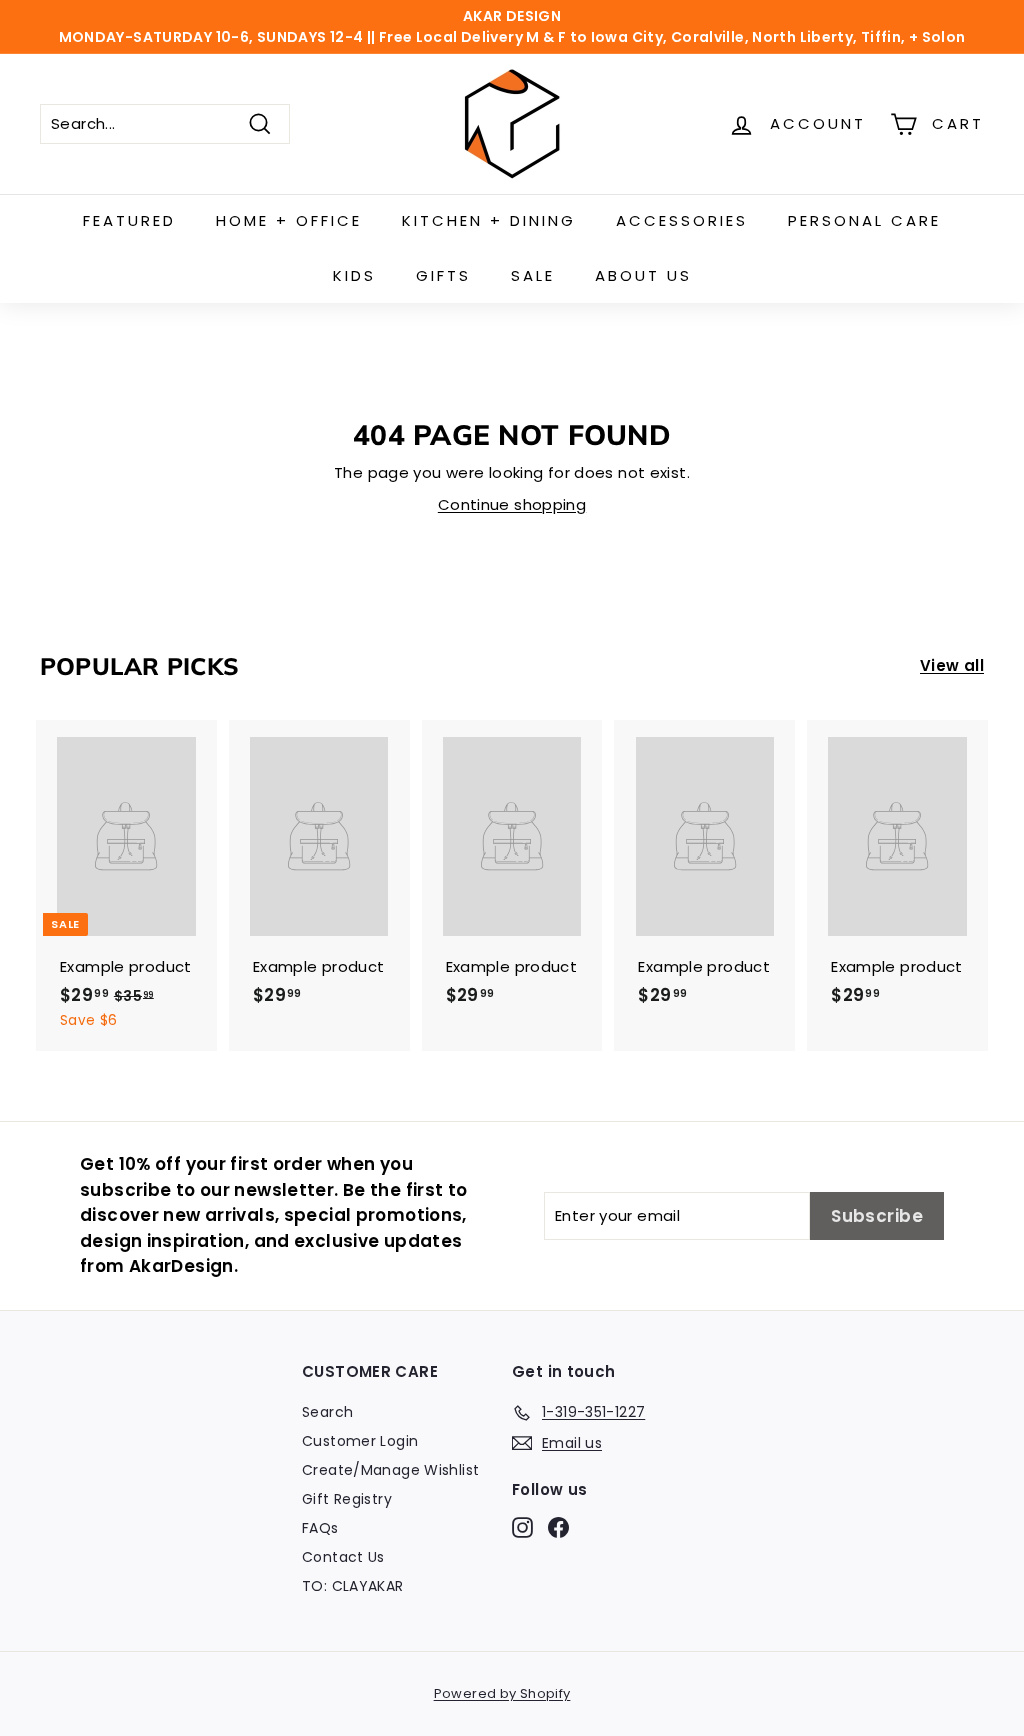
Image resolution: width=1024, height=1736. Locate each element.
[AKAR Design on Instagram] (522, 1528)
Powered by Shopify (502, 1693)
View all (952, 665)
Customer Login (360, 1441)
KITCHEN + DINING (489, 220)
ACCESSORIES (682, 220)
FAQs (320, 1528)
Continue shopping (512, 504)
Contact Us (343, 1557)
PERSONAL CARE (864, 220)
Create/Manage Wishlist (390, 1470)
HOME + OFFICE (289, 220)
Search (327, 1412)
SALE (533, 275)
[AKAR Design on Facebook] (558, 1528)
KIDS (354, 275)
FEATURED (129, 220)
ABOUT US (643, 275)
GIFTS (443, 275)
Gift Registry (347, 1499)
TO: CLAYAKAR (353, 1586)
